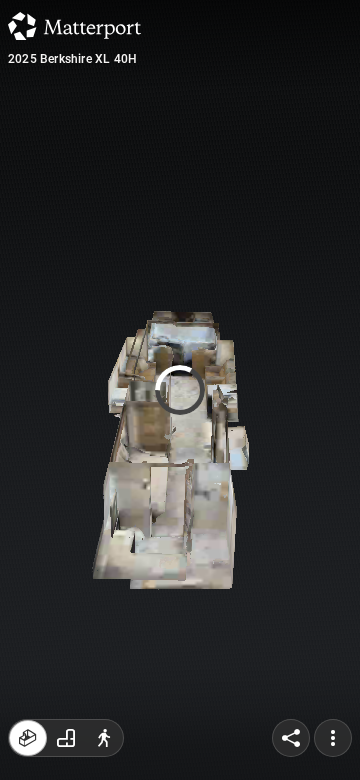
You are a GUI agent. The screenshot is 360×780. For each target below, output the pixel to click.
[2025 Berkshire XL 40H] (180, 390)
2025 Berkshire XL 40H (72, 59)
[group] (66, 738)
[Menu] (333, 738)
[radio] (28, 738)
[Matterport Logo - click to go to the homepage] (74, 26)
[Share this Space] (291, 738)
